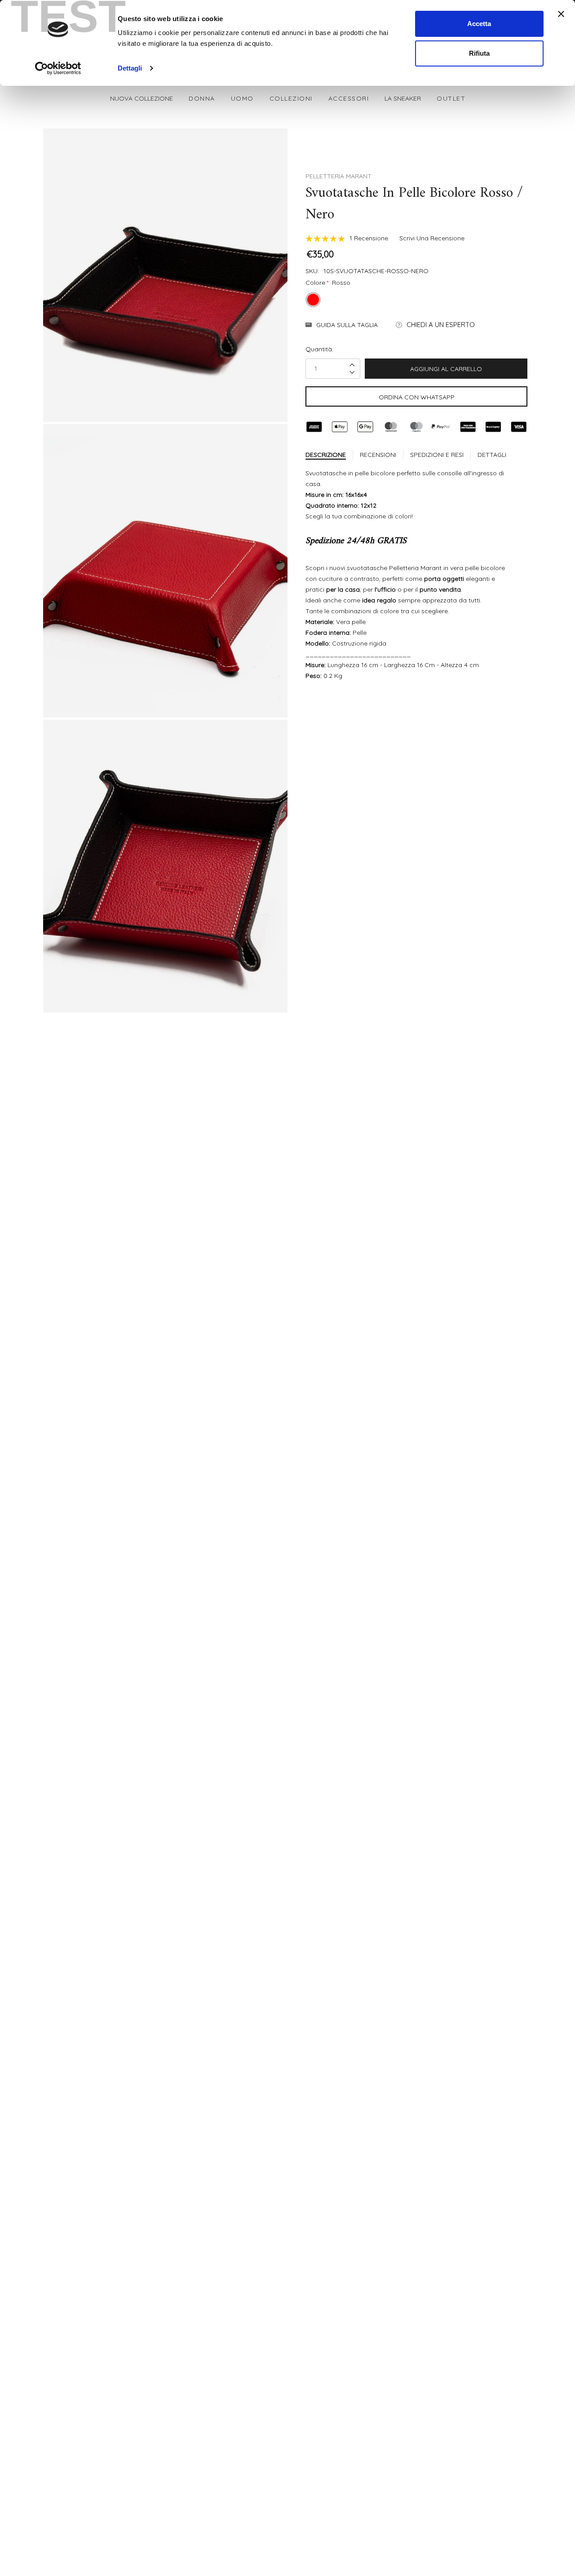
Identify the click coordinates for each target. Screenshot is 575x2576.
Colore (328, 283)
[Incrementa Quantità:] (352, 365)
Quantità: (319, 349)
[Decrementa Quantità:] (352, 372)
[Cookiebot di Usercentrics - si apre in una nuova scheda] (58, 68)
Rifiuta (479, 53)
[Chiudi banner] (561, 14)
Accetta (479, 24)
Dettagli (130, 68)
